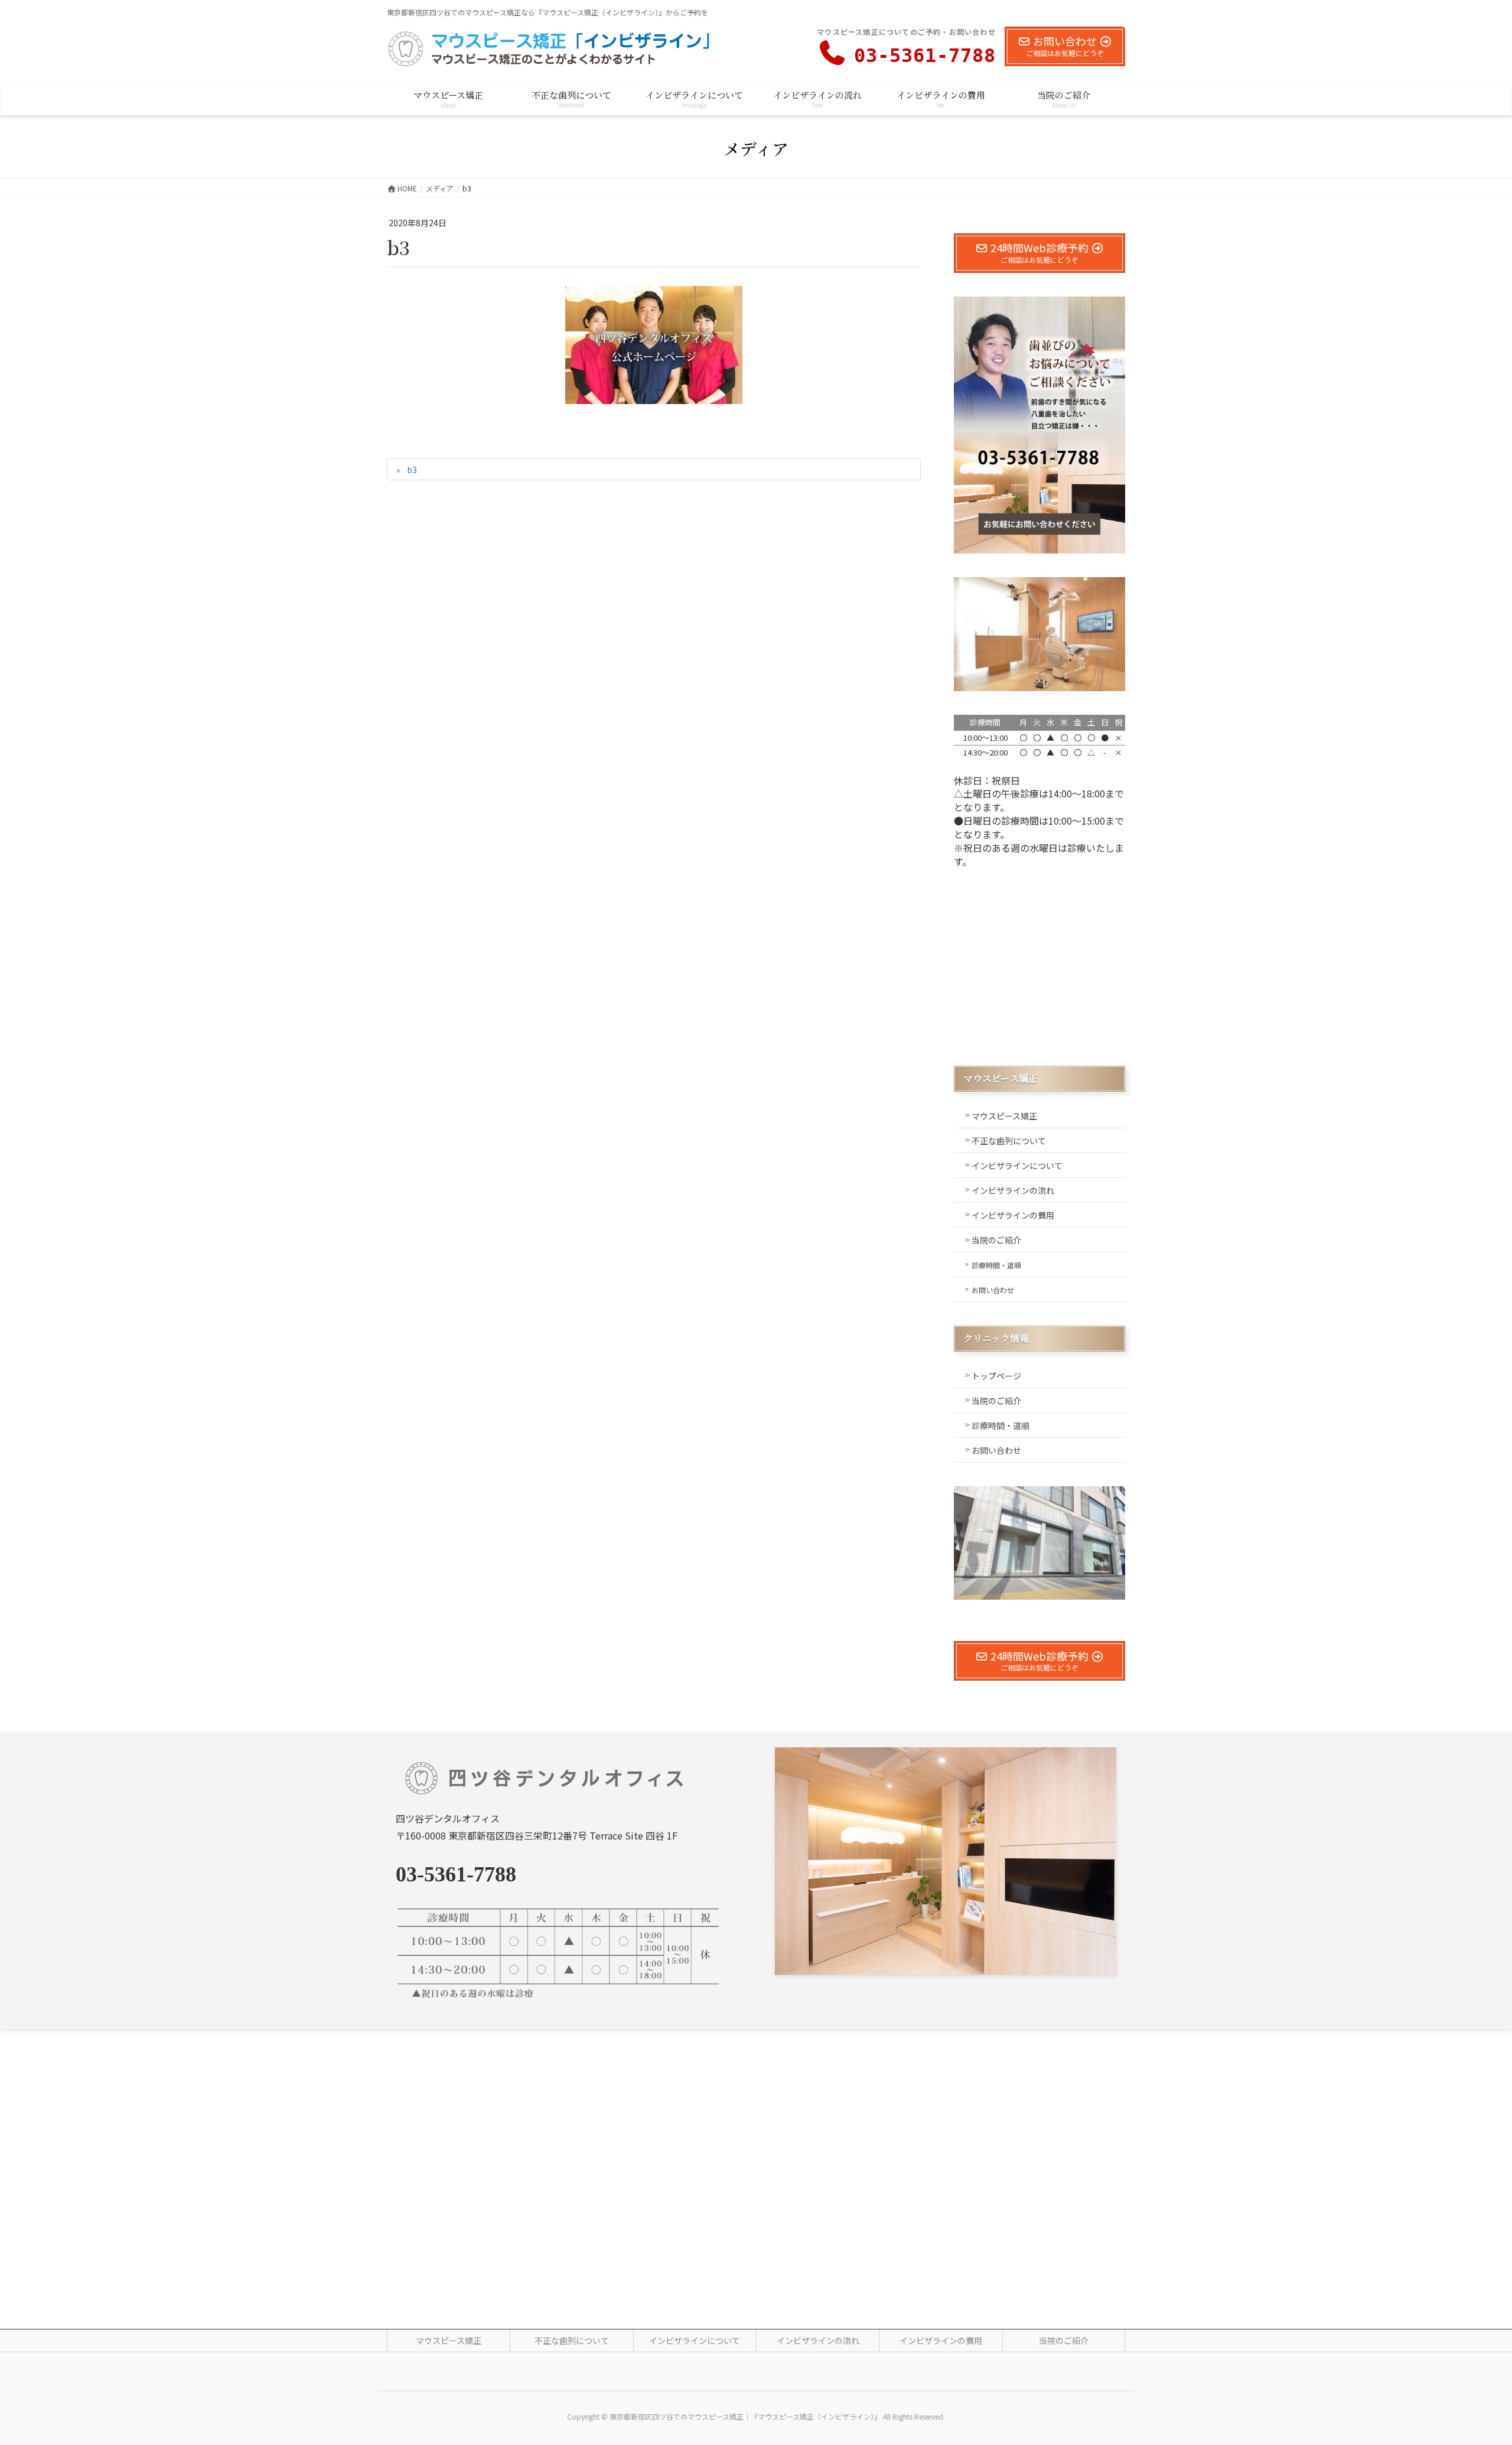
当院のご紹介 (996, 1240)
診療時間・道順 (996, 1265)
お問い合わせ (993, 1290)
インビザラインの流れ (1013, 1190)
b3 (412, 470)
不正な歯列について (1009, 1141)
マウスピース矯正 (1004, 1116)
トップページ (996, 1376)
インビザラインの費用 (1013, 1215)
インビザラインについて (1017, 1165)
